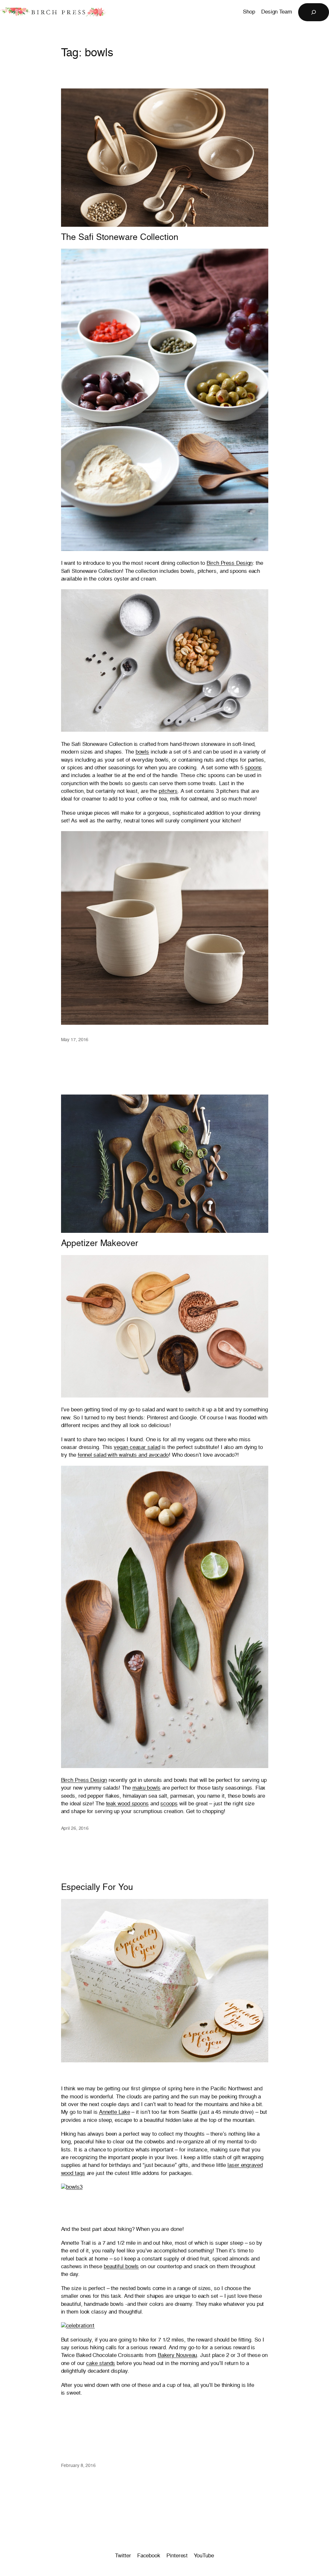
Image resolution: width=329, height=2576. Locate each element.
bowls (142, 752)
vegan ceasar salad (137, 1448)
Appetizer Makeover (100, 1244)
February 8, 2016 (78, 2466)
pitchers (168, 791)
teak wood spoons (127, 1804)
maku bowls (147, 1788)
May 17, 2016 (75, 1040)
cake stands (101, 2364)
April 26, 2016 (75, 1829)
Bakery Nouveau (178, 2356)
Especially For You (97, 1888)
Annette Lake (115, 2112)
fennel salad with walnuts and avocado (123, 1455)
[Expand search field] (314, 12)
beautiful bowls (121, 2267)
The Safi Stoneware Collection (120, 238)
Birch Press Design (230, 563)
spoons (253, 768)
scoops (169, 1804)
